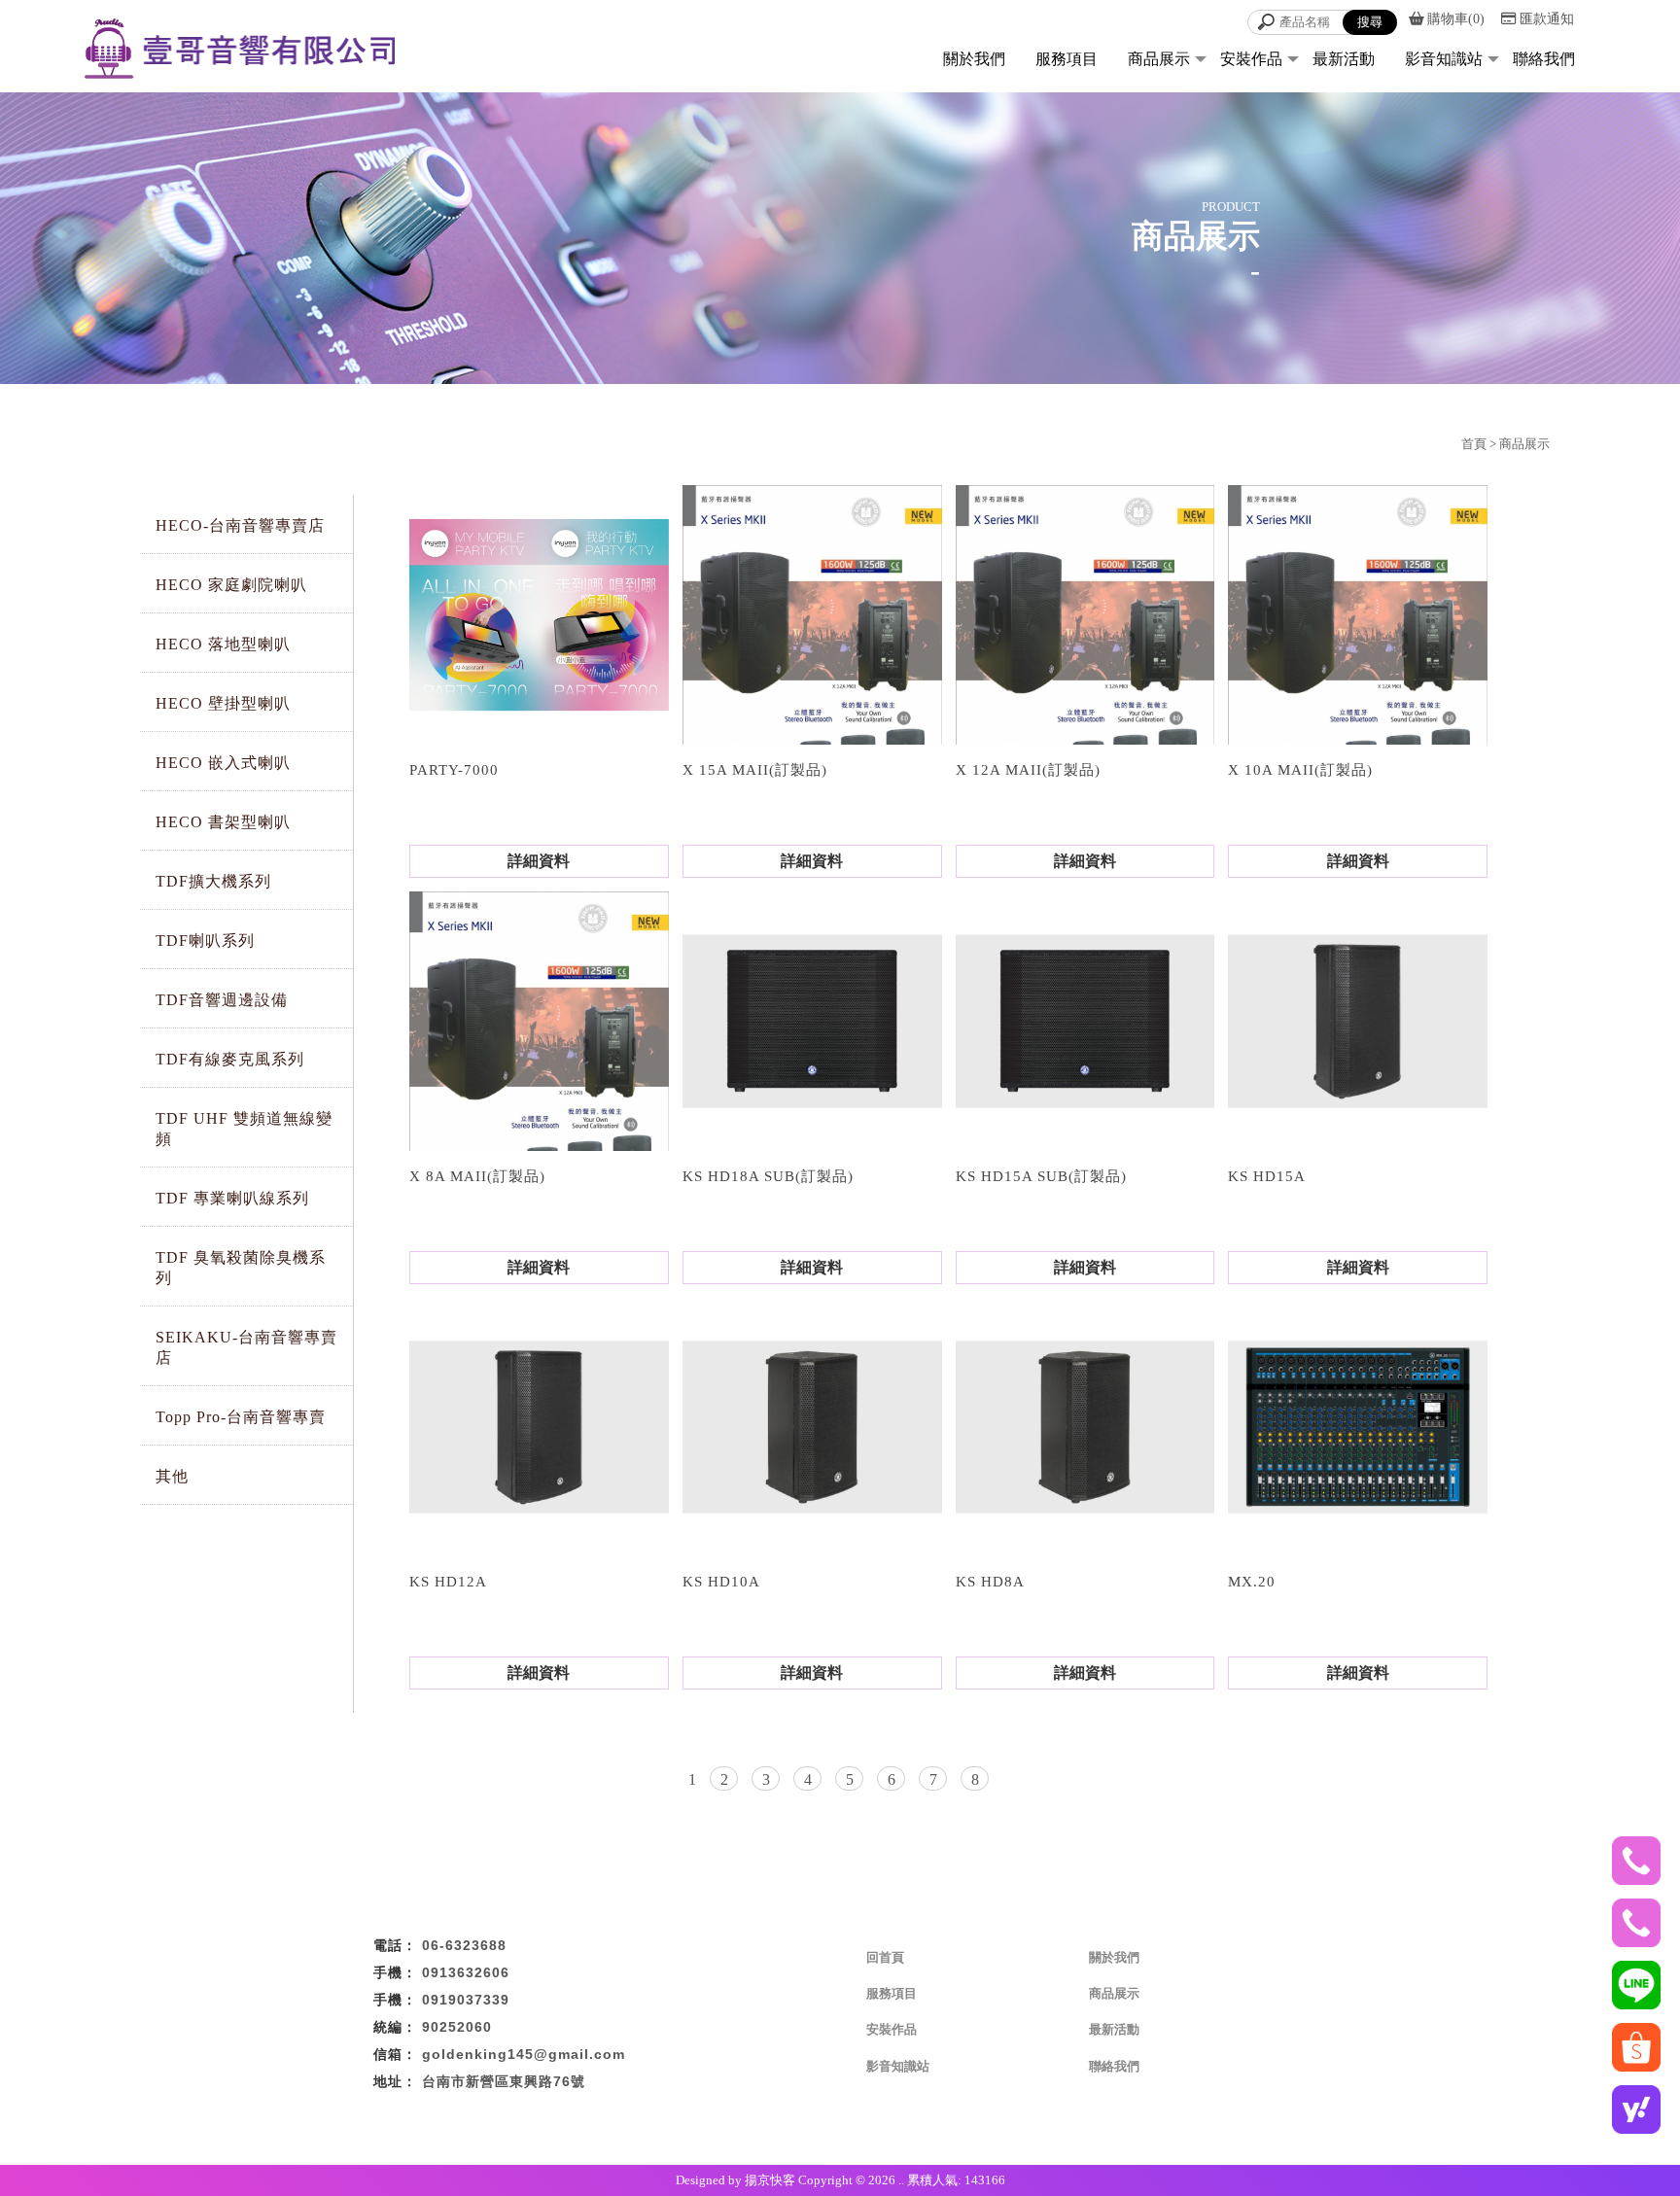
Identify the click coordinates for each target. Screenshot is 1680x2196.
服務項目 (1067, 59)
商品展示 (1159, 59)
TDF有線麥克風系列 (230, 1059)
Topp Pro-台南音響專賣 (241, 1417)
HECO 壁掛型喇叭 (223, 703)
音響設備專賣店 (857, 2122)
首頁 (1474, 444)
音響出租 (931, 2122)
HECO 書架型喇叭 (223, 822)
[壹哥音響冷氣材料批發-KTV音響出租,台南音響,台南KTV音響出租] (239, 42)
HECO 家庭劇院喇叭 (231, 585)
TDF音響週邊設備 (222, 1000)
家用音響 (988, 2122)
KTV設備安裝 (1056, 2122)
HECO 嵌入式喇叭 (223, 763)
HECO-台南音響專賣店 (240, 525)
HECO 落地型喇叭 (223, 644)
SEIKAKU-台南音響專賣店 (246, 1347)
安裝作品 (1251, 59)
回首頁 (885, 1957)
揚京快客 (770, 2180)
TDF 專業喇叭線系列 (232, 1198)
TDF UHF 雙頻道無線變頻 (244, 1129)
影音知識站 (1444, 59)
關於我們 (974, 59)
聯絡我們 (1544, 59)
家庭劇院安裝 (704, 2122)
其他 (172, 1476)
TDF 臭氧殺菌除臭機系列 (241, 1268)
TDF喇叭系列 (205, 941)
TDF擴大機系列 (213, 881)
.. (901, 2180)
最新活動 (1344, 59)
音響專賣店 (778, 2122)
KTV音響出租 (624, 2122)
